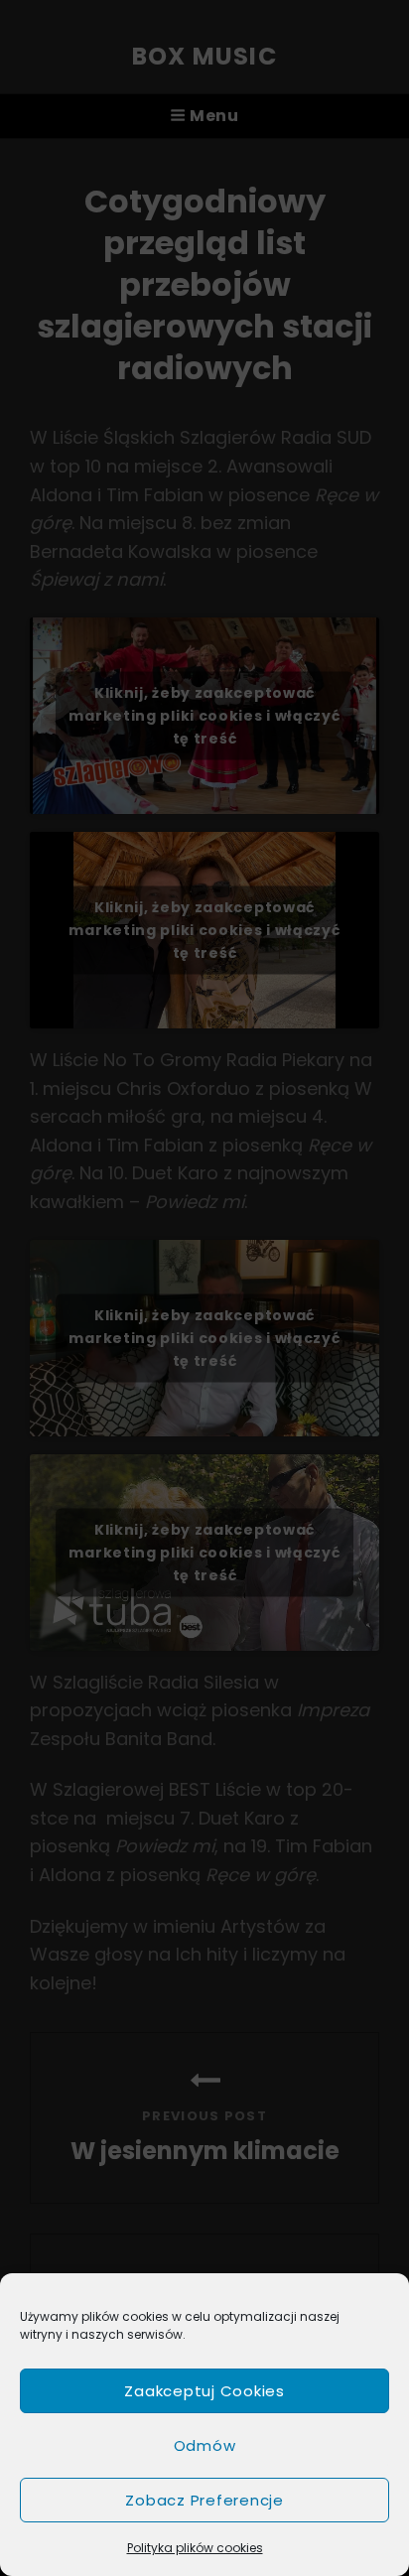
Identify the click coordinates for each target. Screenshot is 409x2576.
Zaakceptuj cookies (204, 2391)
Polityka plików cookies (195, 2548)
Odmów (205, 2445)
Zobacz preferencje (204, 2500)
